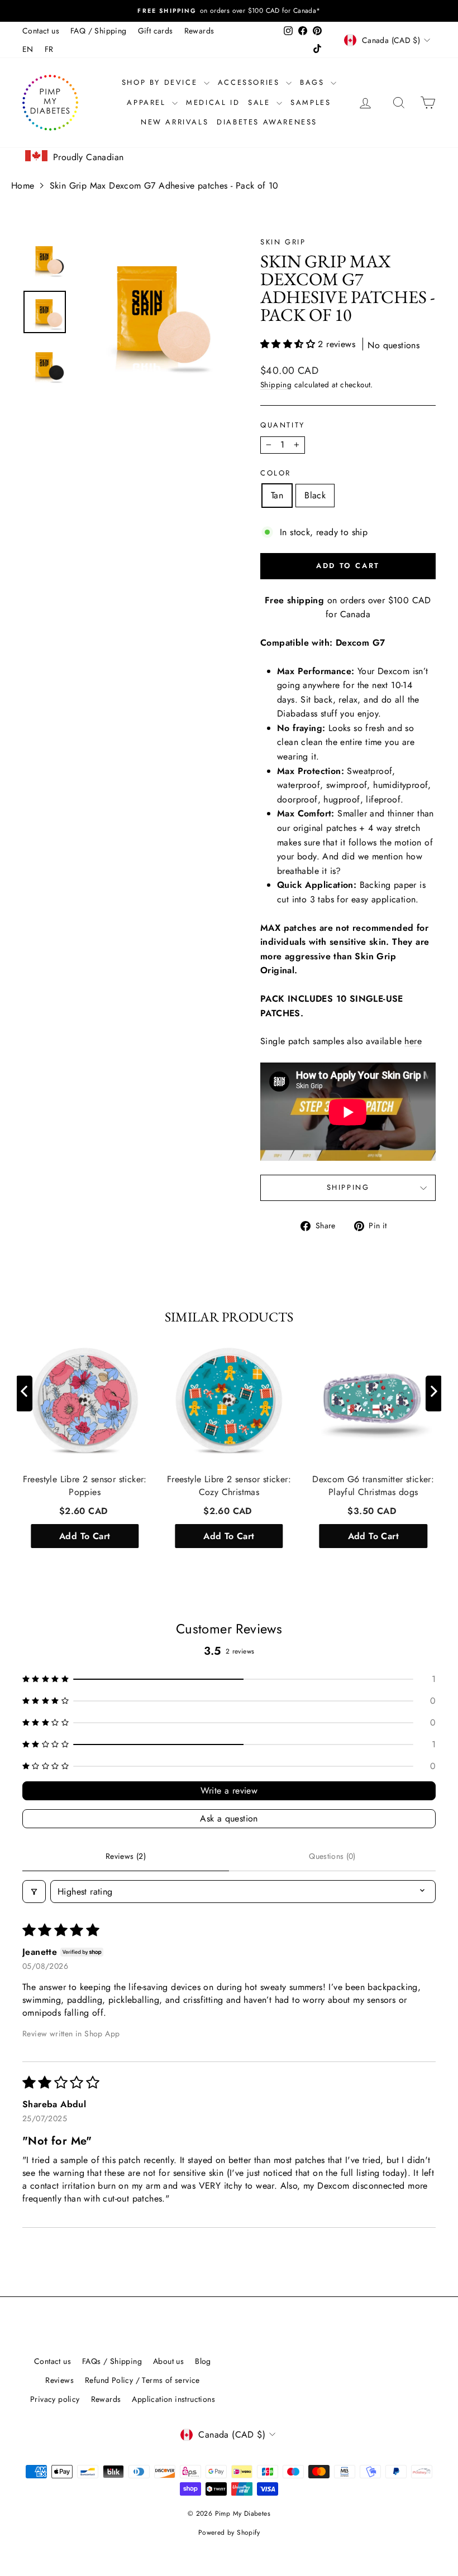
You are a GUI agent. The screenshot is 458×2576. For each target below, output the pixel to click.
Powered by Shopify (229, 2532)
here (413, 1041)
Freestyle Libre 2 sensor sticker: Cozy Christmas (229, 1486)
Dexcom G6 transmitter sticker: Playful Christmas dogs (373, 1486)
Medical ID (213, 102)
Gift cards (156, 31)
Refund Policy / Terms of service (142, 2380)
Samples (311, 102)
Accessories (251, 82)
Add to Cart (85, 1535)
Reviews (59, 2380)
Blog (203, 2361)
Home (23, 186)
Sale (261, 102)
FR (49, 49)
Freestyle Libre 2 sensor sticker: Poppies (85, 1486)
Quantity (283, 425)
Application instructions (173, 2399)
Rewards (199, 31)
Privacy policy (55, 2399)
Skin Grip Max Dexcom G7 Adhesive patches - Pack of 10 (164, 186)
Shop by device (161, 82)
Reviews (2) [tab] (126, 1856)
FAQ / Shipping (99, 31)
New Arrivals (175, 122)
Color (276, 473)
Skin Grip (283, 242)
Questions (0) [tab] (332, 1856)
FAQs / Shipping (112, 2361)
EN (28, 49)
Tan (277, 495)
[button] (289, 344)
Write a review (229, 1791)
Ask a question (229, 1818)
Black (315, 495)
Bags (314, 82)
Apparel (148, 102)
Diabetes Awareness (267, 122)
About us (168, 2361)
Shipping (276, 385)
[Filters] (34, 1892)
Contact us (41, 31)
